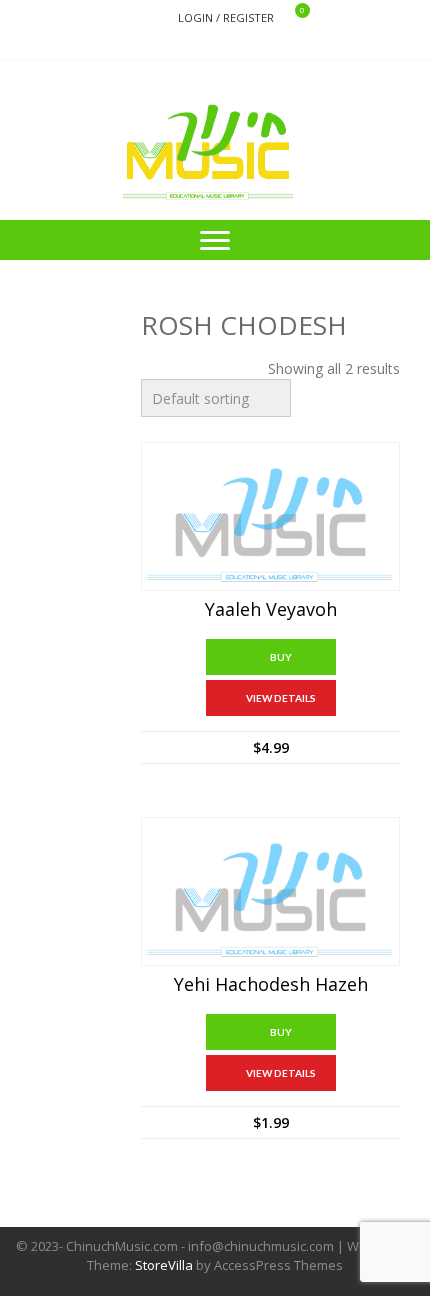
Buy (281, 657)
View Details (281, 698)
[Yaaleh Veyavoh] (270, 516)
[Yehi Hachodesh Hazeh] (270, 891)
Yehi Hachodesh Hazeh (271, 985)
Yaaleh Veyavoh (271, 610)
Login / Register (226, 17)
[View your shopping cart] (289, 18)
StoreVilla (164, 1265)
